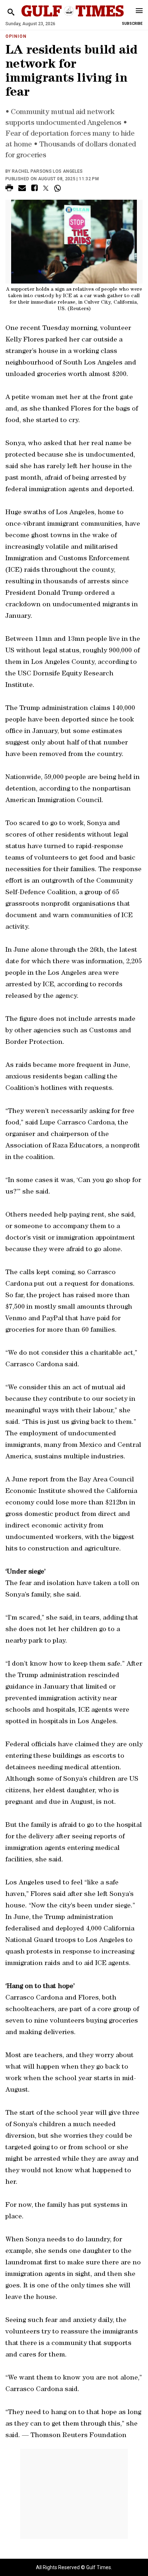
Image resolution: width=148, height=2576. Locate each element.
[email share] (22, 189)
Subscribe (132, 24)
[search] (11, 12)
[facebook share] (34, 189)
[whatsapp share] (58, 188)
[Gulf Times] (72, 18)
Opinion (16, 36)
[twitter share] (46, 188)
